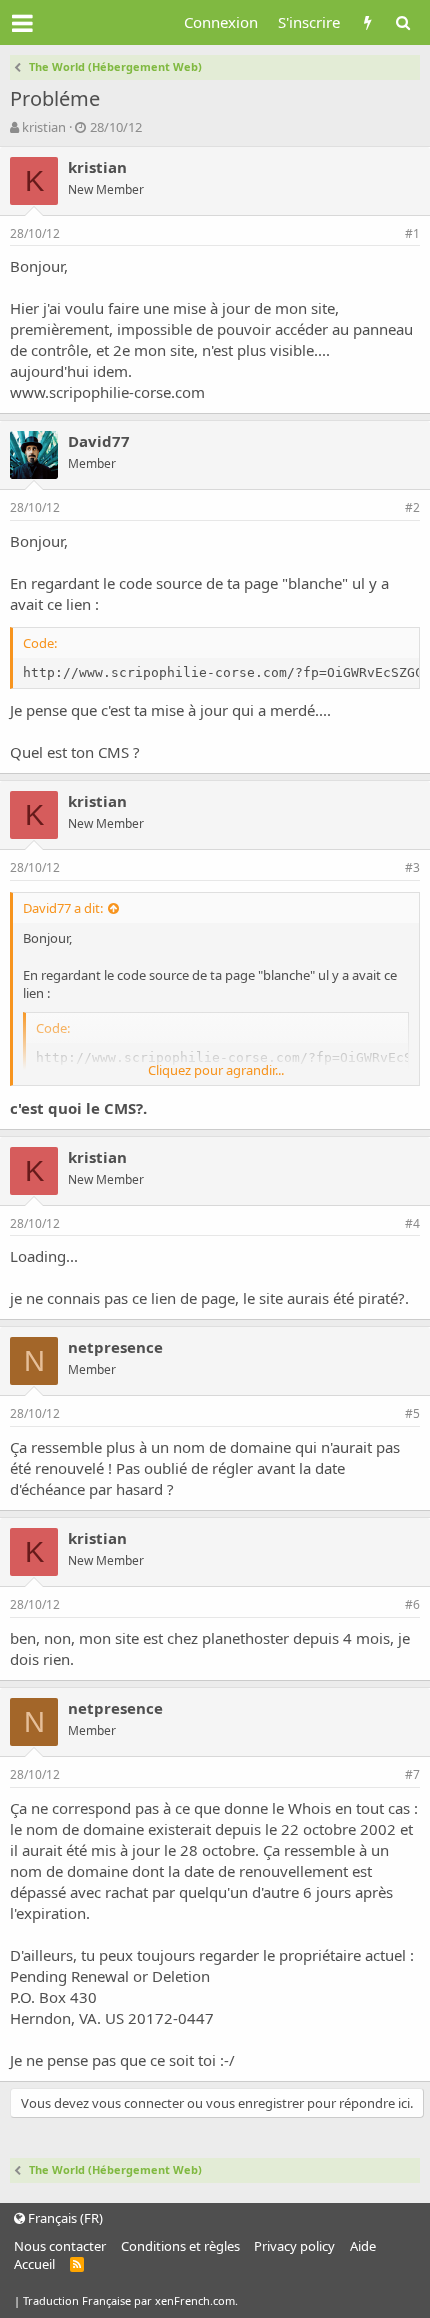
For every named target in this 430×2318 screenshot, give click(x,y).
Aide (363, 2246)
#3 (412, 867)
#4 (412, 1223)
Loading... (44, 1256)
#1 (412, 233)
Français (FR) (64, 2218)
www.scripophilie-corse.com (107, 392)
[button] (22, 23)
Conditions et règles (180, 2246)
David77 (99, 441)
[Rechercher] (402, 22)
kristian (44, 127)
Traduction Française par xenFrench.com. (130, 2300)
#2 (412, 507)
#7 (412, 1774)
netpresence (115, 1347)
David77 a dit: (63, 908)
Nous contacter (60, 2246)
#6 (412, 1604)
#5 (412, 1413)
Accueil (34, 2264)
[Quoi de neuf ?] (367, 22)
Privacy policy (294, 2246)
